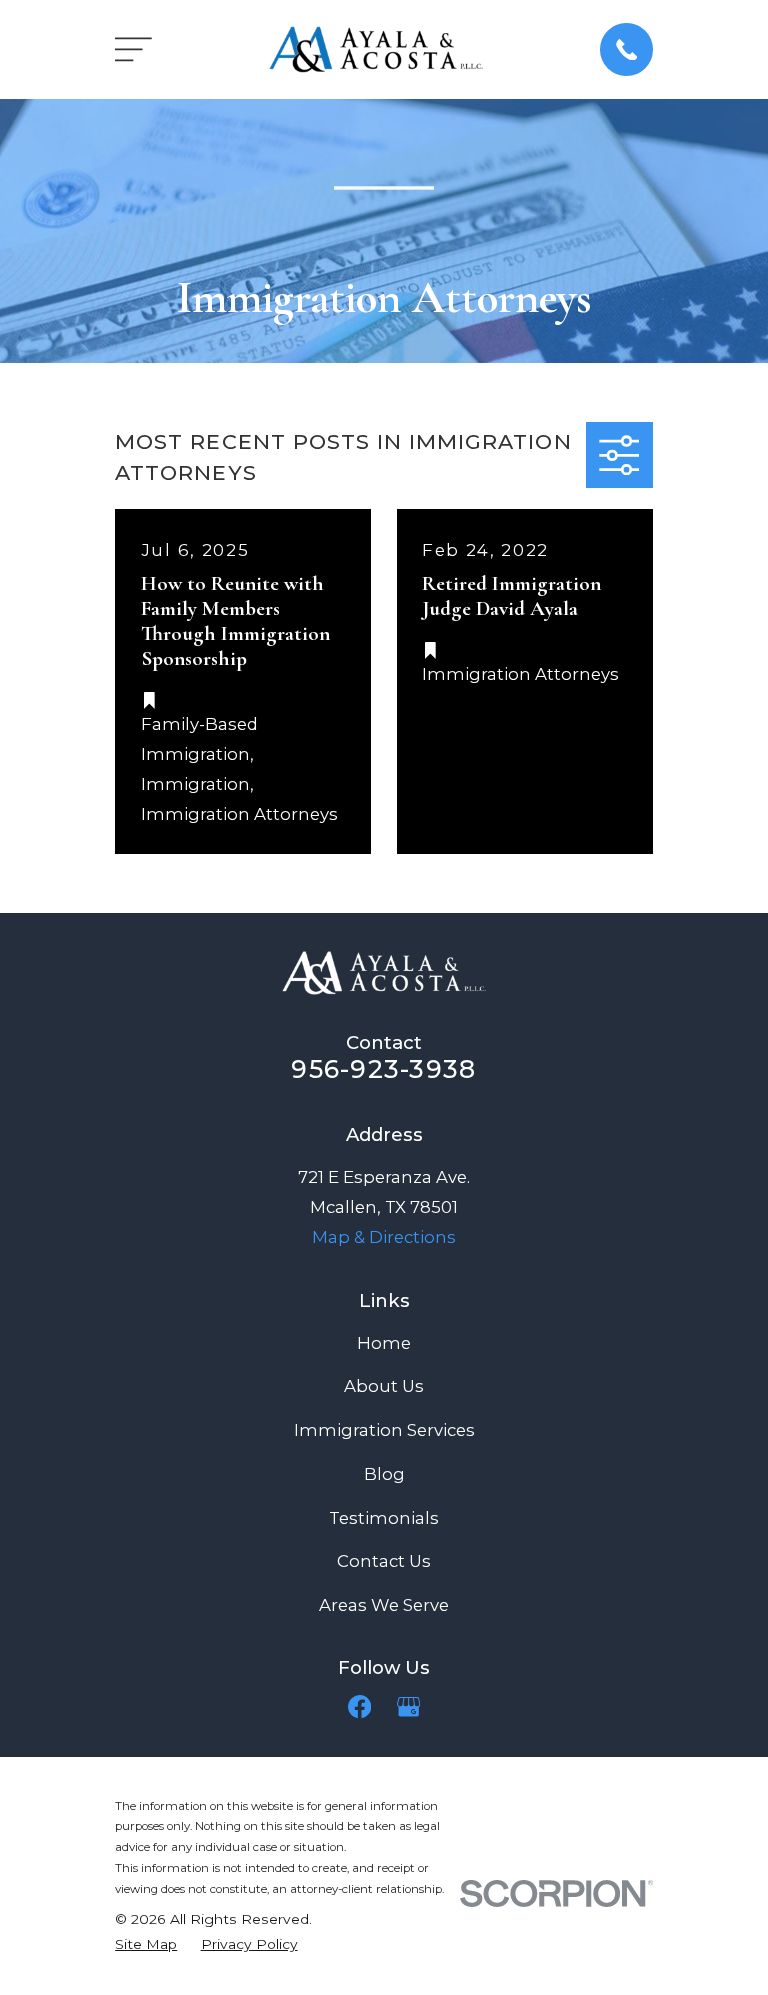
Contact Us (384, 1561)
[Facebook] (359, 1706)
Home (384, 1343)
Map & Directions (384, 1237)
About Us (384, 1386)
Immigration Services (384, 1430)
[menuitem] (146, 1944)
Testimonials (384, 1518)
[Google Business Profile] (408, 1706)
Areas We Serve (384, 1605)
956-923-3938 (383, 1069)
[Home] (376, 49)
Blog (384, 1474)
